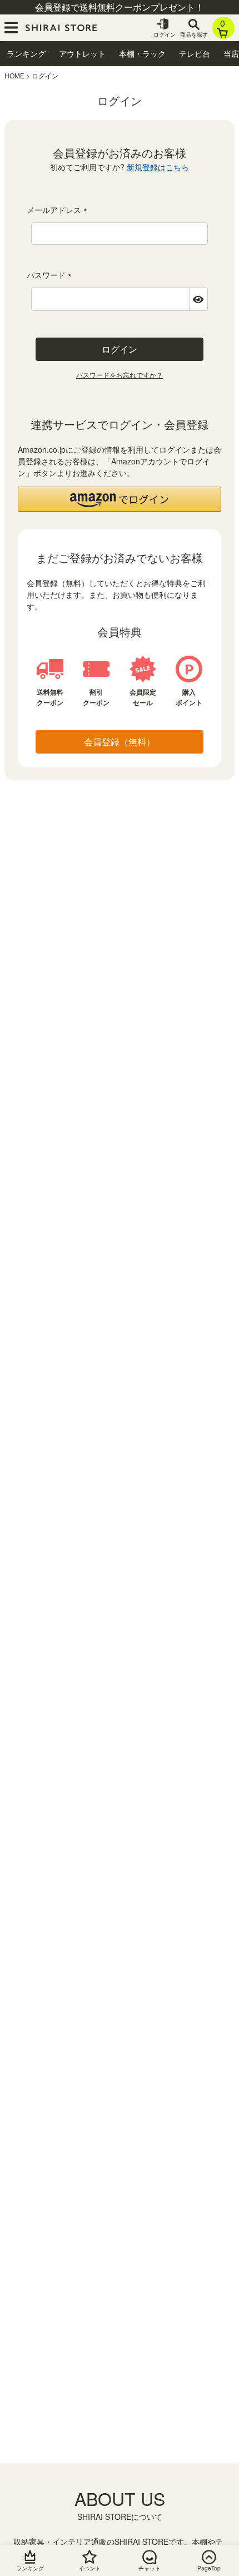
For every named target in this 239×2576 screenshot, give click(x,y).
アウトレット (82, 53)
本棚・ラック (142, 53)
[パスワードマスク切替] (198, 299)
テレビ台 (195, 53)
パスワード (51, 275)
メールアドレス (59, 210)
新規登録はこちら (158, 167)
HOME (14, 75)
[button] (120, 499)
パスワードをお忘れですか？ (120, 375)
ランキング (26, 53)
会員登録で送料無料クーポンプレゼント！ (120, 7)
